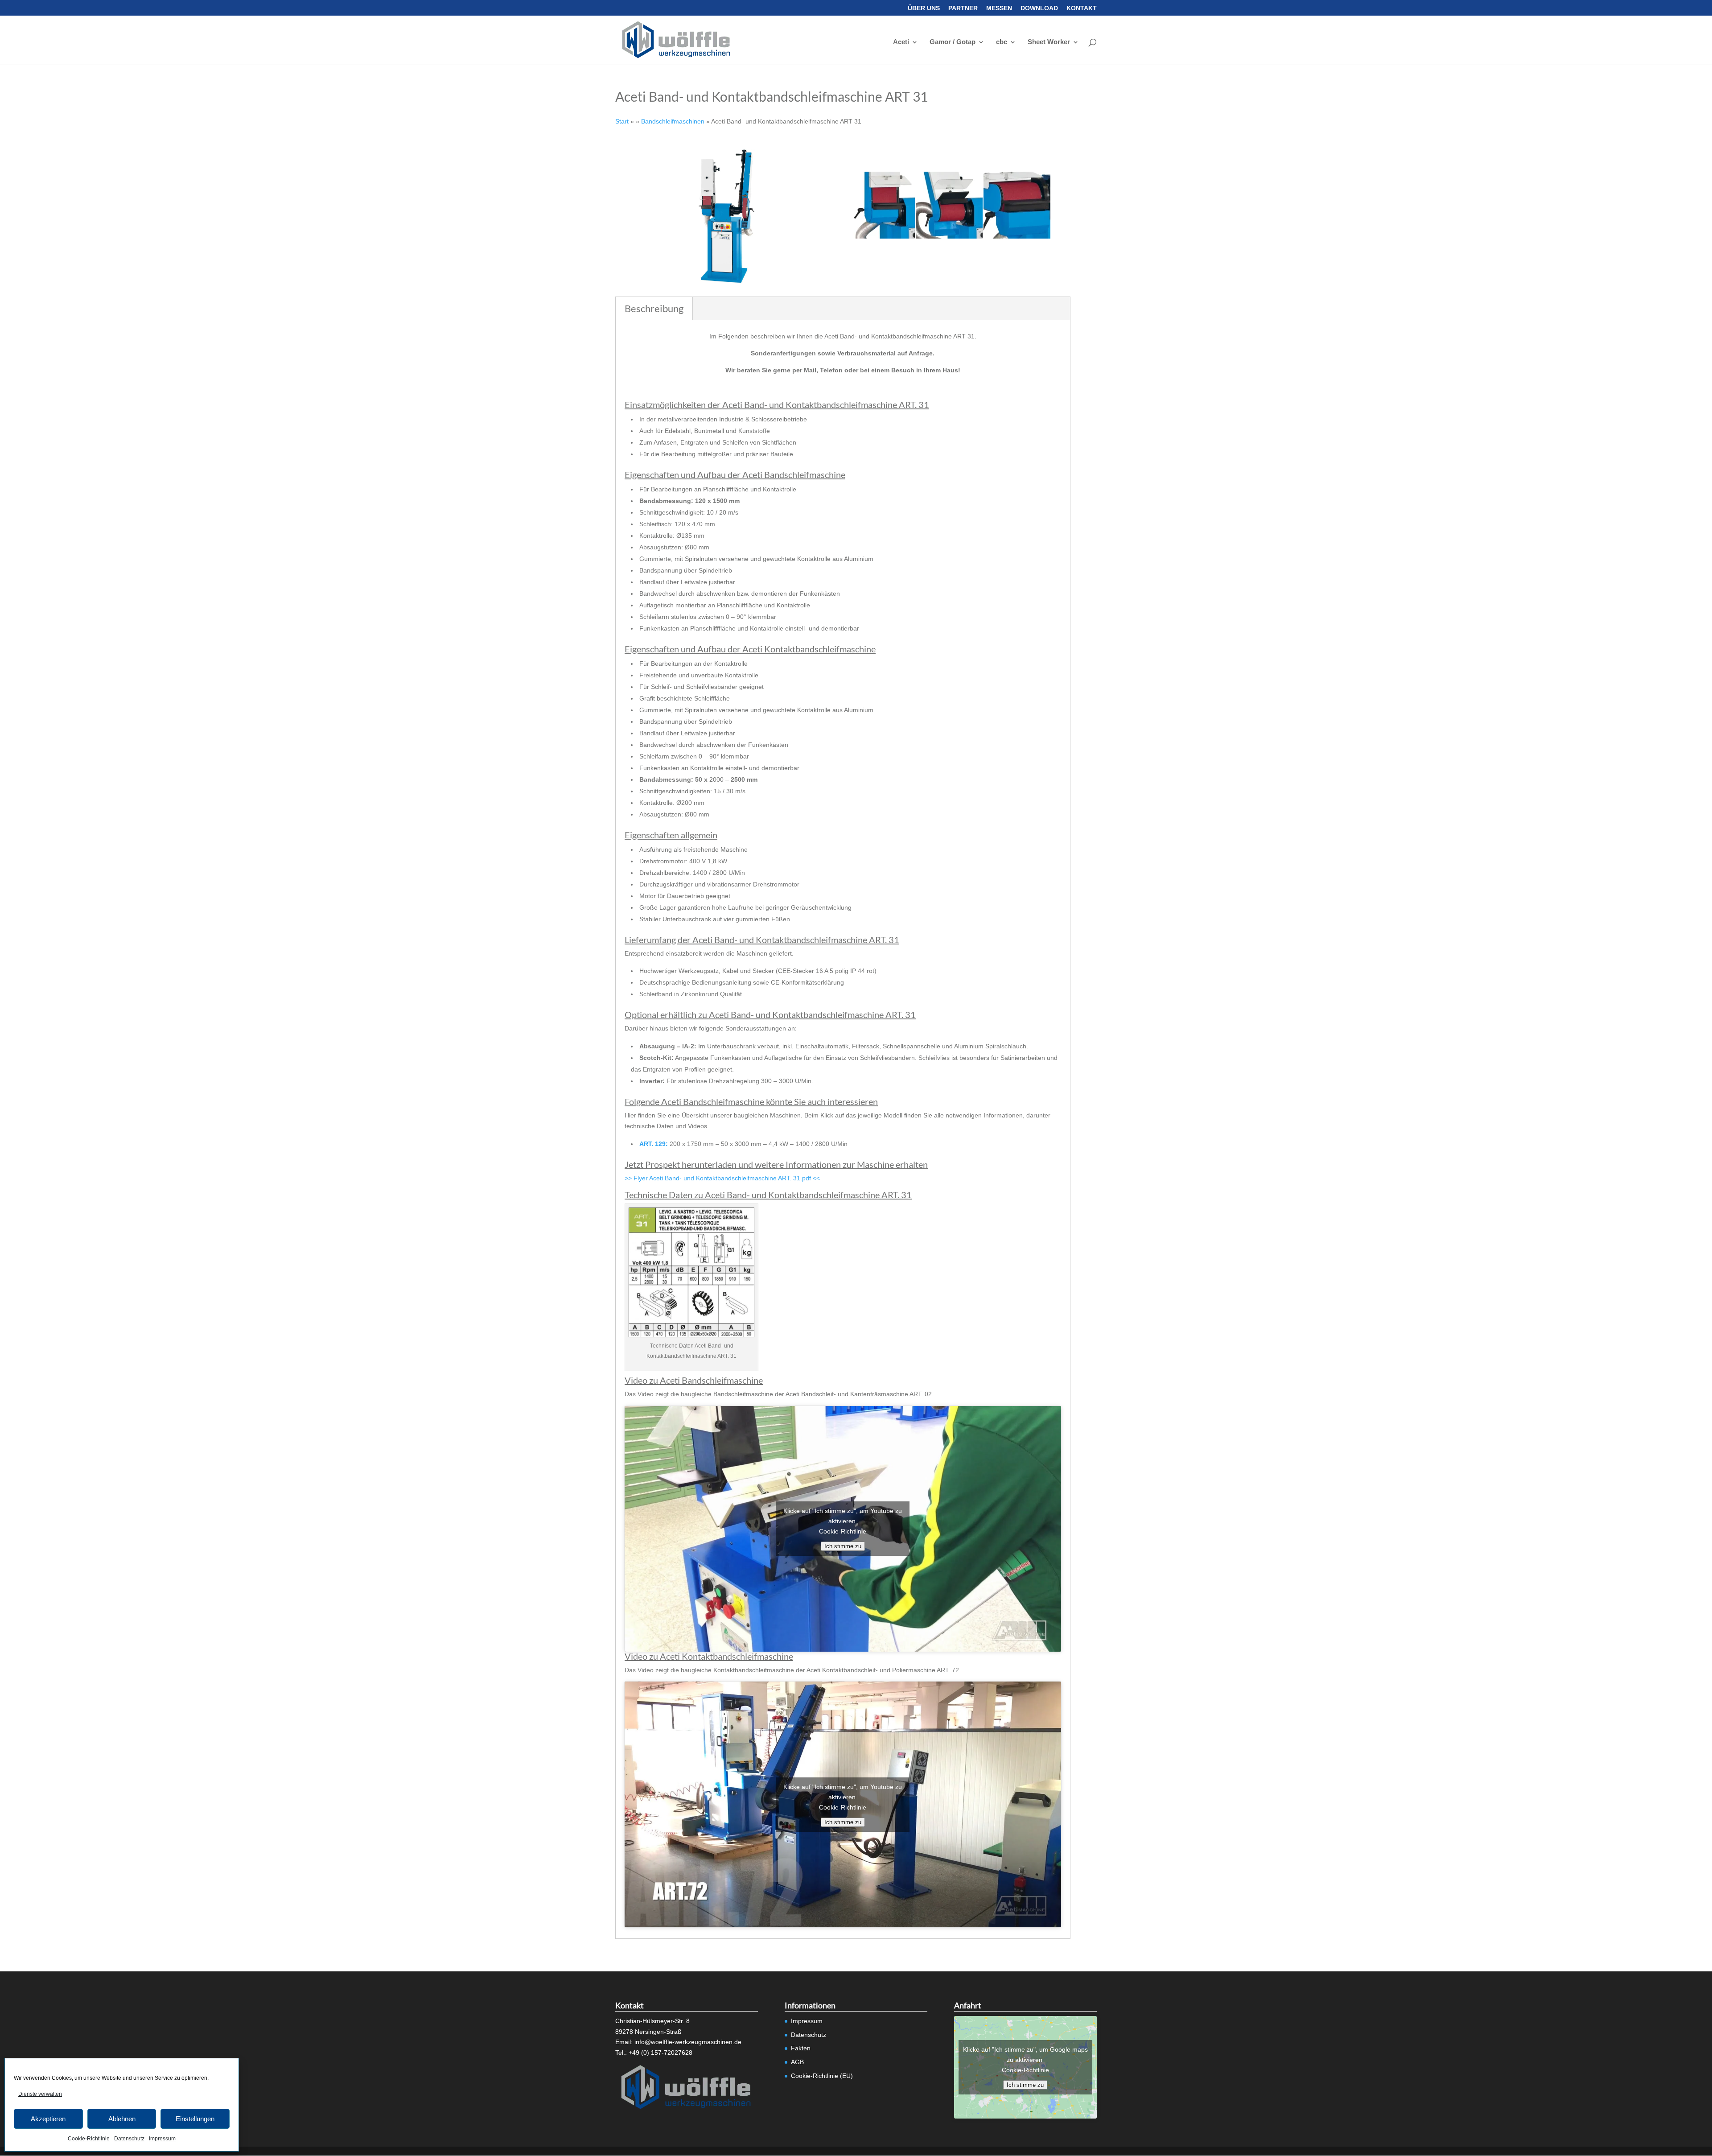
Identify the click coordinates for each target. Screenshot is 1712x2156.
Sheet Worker (1049, 42)
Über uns (924, 8)
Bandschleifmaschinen (673, 121)
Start (622, 121)
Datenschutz (129, 2139)
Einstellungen (195, 2119)
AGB (797, 2062)
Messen (999, 8)
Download (1039, 8)
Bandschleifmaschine (724, 1101)
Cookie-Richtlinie (89, 2139)
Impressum (162, 2139)
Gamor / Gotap (953, 42)
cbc (1002, 42)
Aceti (901, 42)
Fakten (801, 2048)
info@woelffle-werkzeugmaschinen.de (688, 2042)
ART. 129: (654, 1144)
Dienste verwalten (40, 2094)
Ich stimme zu (843, 1546)
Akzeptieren (48, 2119)
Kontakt (1082, 8)
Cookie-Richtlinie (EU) (822, 2076)
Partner (963, 8)
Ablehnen (122, 2119)
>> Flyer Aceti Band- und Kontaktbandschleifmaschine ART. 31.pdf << (722, 1178)
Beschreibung (654, 308)
